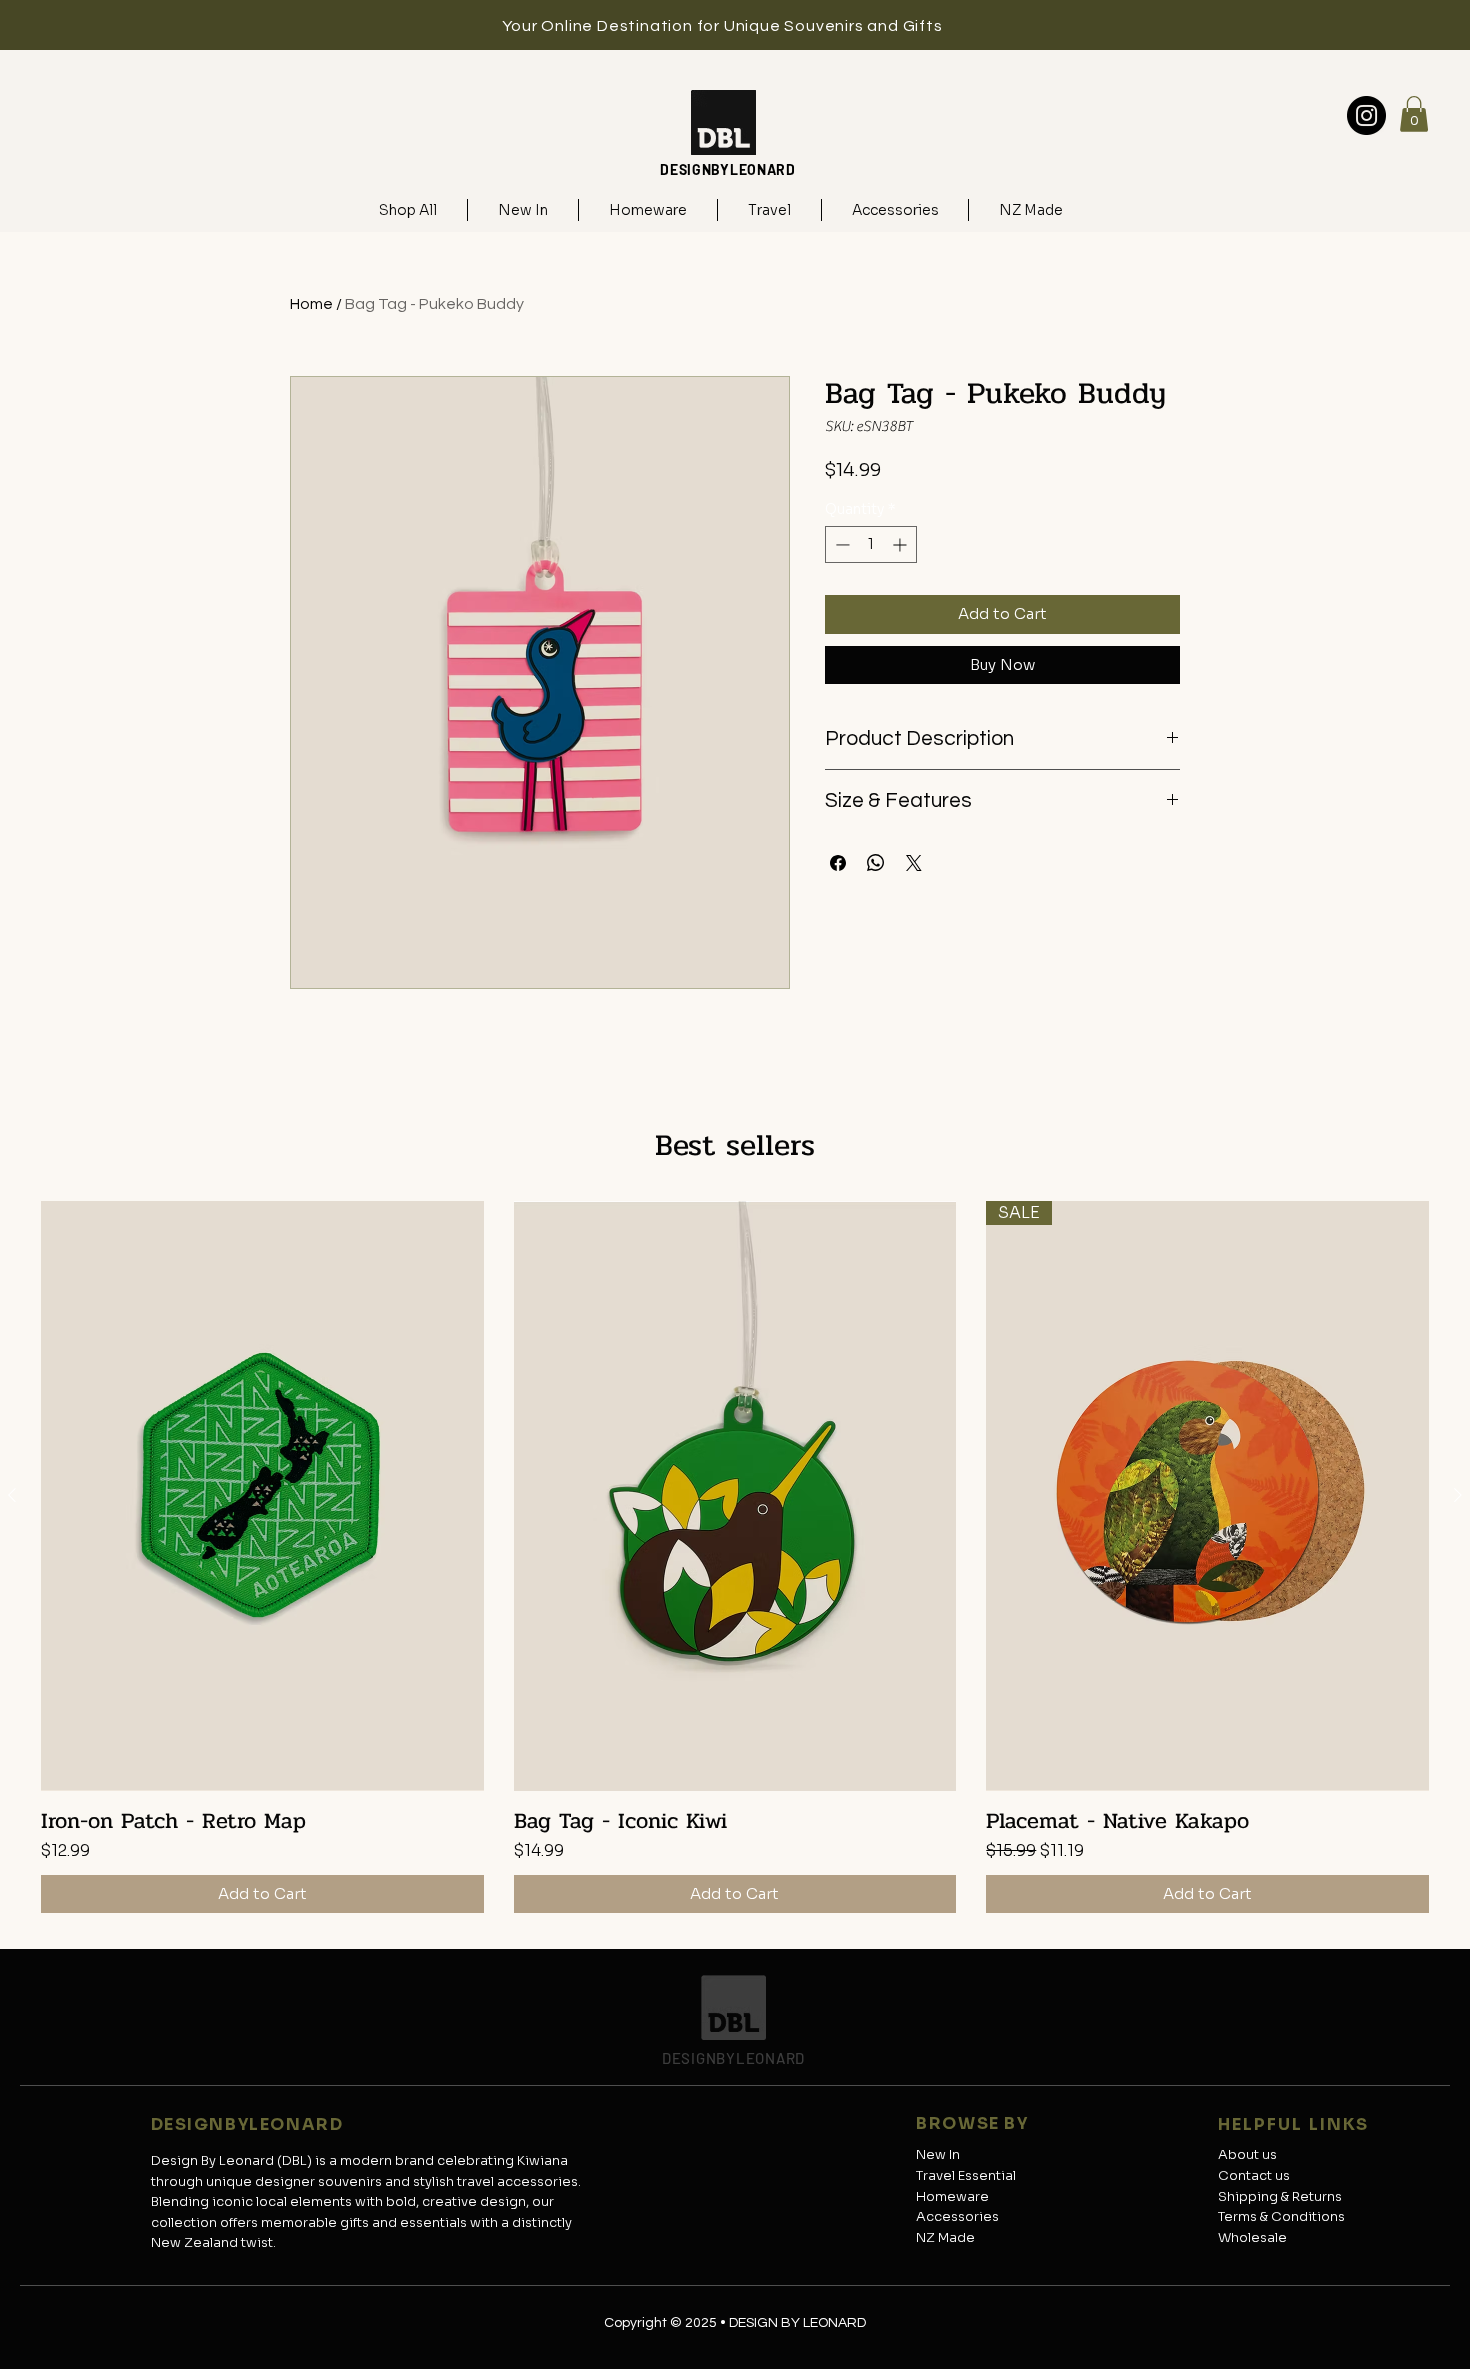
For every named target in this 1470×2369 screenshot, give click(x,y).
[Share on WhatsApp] (876, 863)
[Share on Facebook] (838, 863)
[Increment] (901, 544)
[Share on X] (914, 863)
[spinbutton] (871, 544)
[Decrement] (840, 544)
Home (311, 304)
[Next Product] (1458, 1495)
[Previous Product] (12, 1495)
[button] (1414, 114)
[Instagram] (1366, 115)
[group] (735, 1557)
